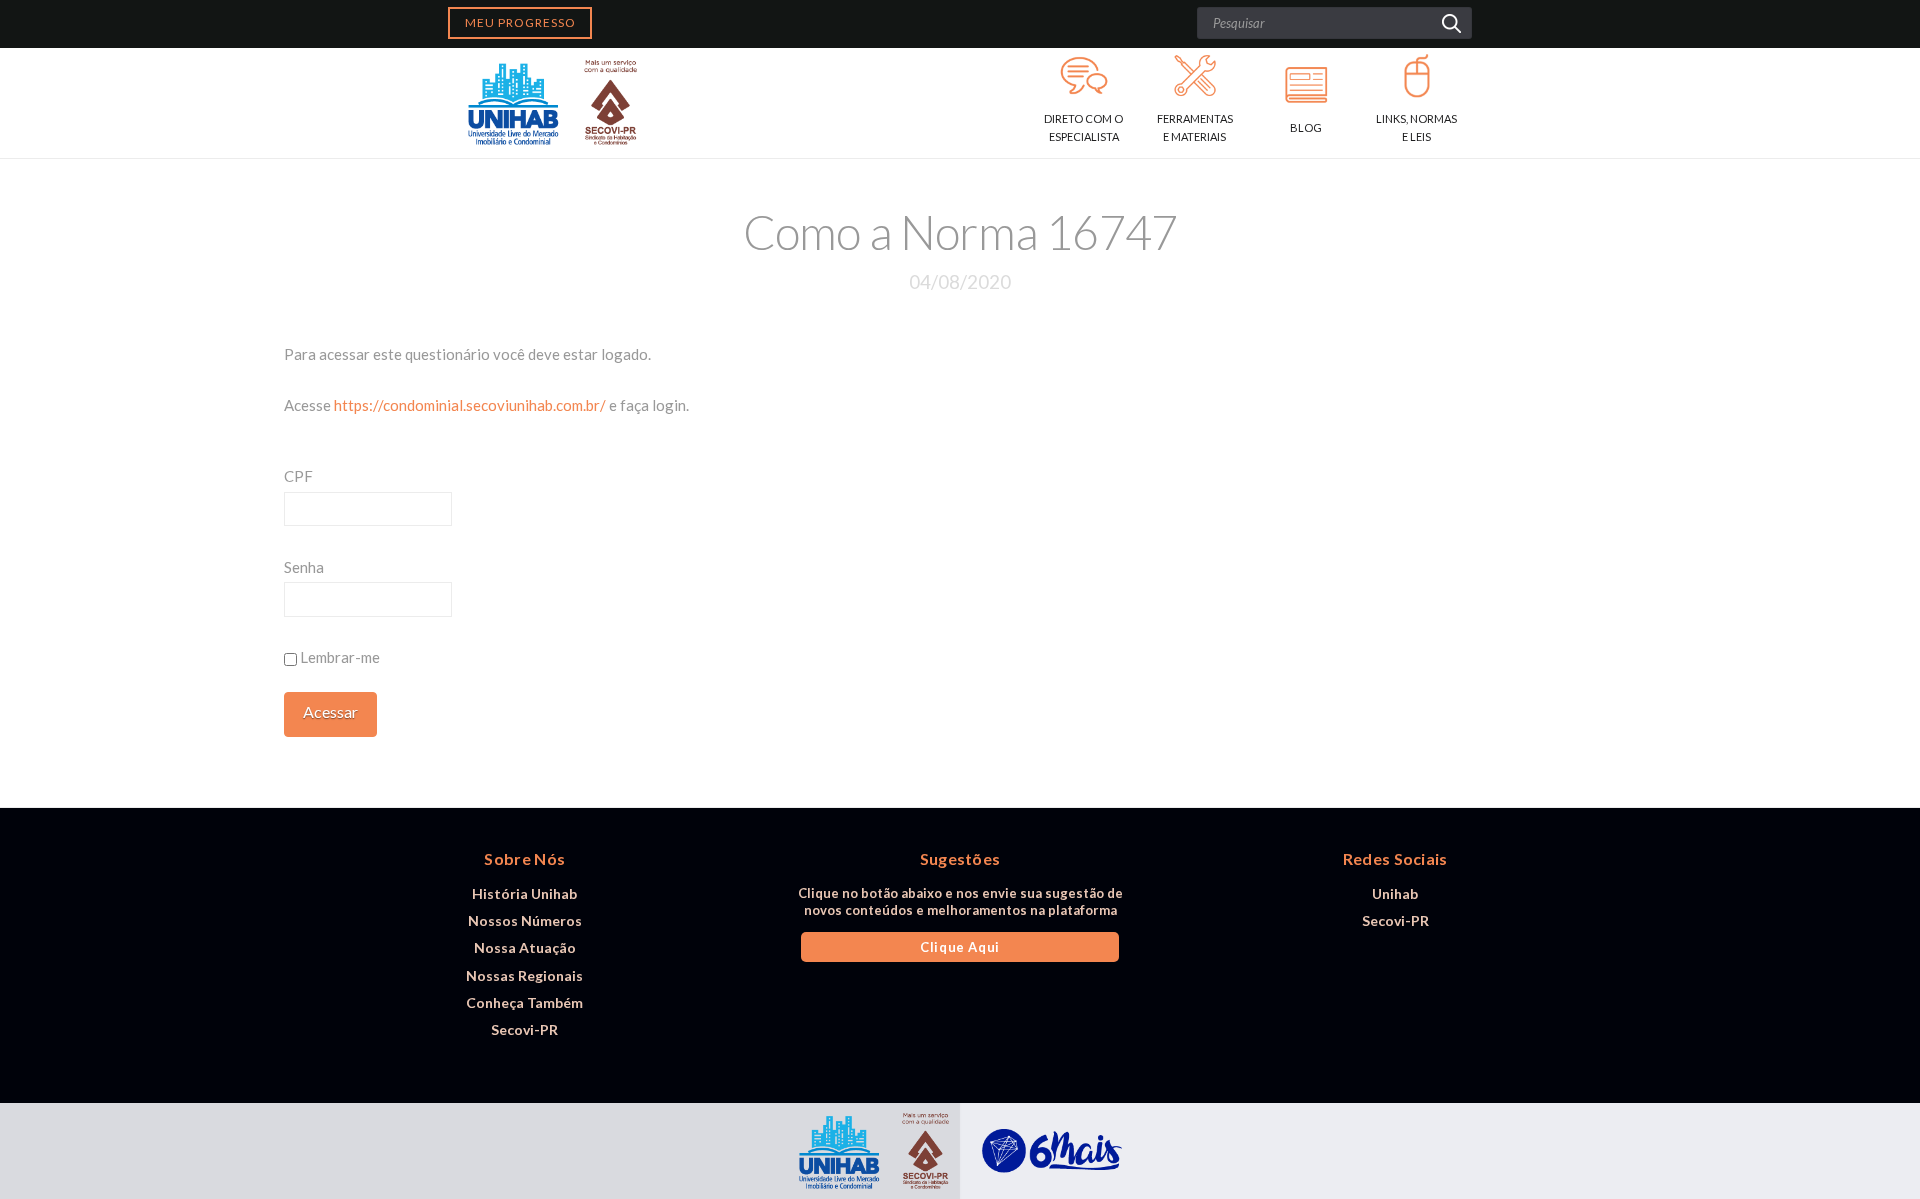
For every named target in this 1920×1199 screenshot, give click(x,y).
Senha (304, 567)
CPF (298, 476)
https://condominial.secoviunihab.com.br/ (470, 405)
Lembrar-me (338, 657)
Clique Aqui (960, 947)
